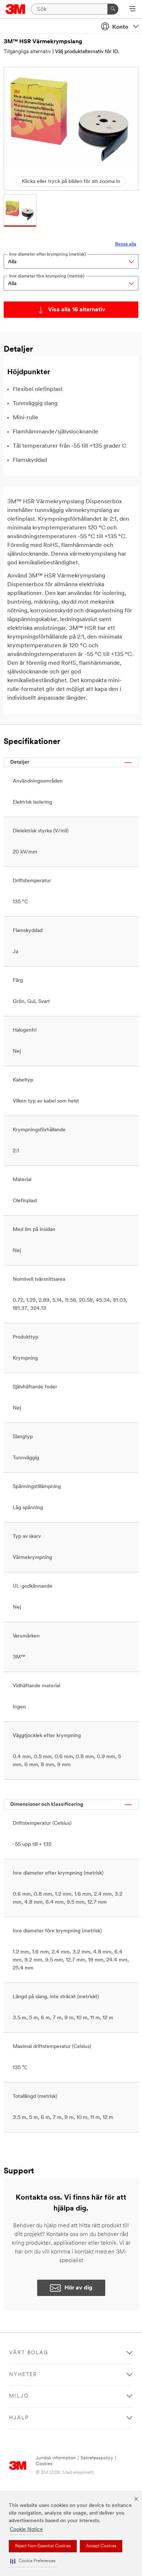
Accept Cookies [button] (101, 2546)
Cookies (44, 2464)
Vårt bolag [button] (29, 2353)
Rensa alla (126, 244)
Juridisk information (56, 2458)
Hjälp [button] (19, 2418)
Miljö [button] (19, 2396)
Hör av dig (78, 2288)
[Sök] (113, 9)
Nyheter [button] (23, 2375)
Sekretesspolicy (97, 2458)
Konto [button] (120, 27)
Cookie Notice (26, 2530)
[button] (33, 2561)
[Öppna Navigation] (132, 9)
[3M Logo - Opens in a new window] (15, 9)
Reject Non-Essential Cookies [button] (43, 2546)
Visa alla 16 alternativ (77, 310)
